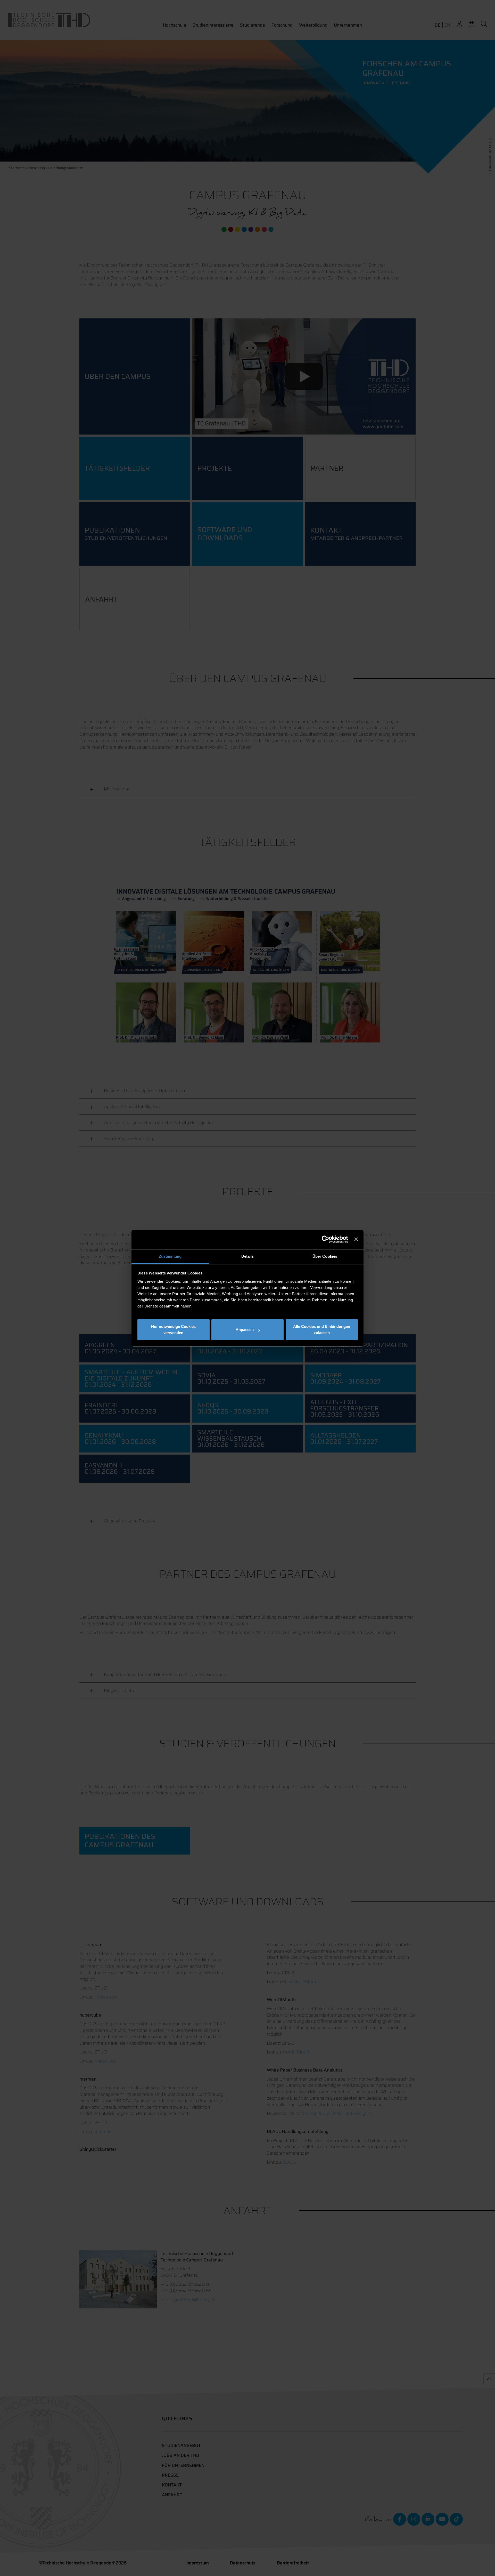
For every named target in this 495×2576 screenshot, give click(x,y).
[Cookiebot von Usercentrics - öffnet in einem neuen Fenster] (325, 1239)
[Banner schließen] (356, 1239)
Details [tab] (248, 1256)
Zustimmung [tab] (170, 1256)
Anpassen (245, 1330)
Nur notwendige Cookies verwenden (173, 1330)
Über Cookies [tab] (325, 1256)
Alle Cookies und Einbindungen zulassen (322, 1330)
